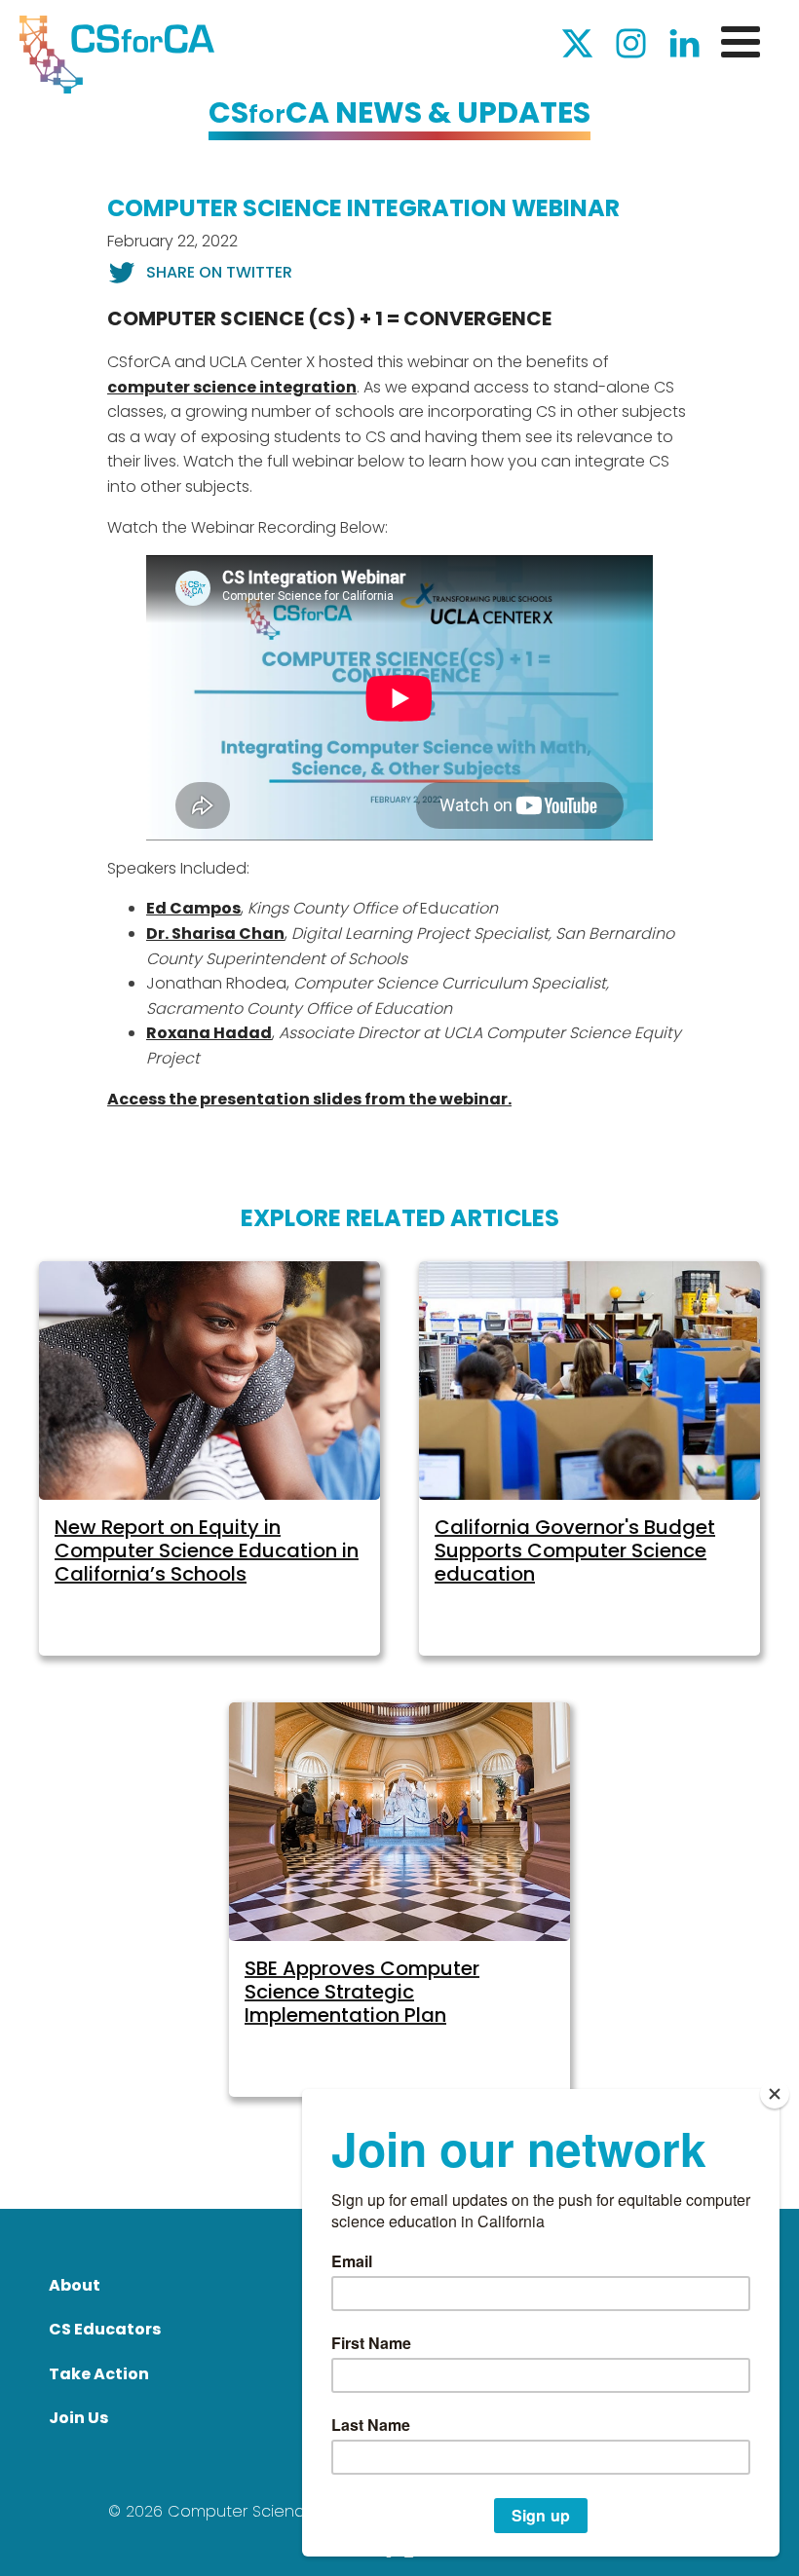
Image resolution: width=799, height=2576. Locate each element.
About (75, 2285)
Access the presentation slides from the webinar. (309, 1099)
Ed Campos (193, 908)
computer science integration (232, 387)
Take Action (99, 2374)
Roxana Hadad (209, 1033)
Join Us (78, 2418)
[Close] (775, 2094)
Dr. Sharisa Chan (215, 933)
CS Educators (105, 2329)
